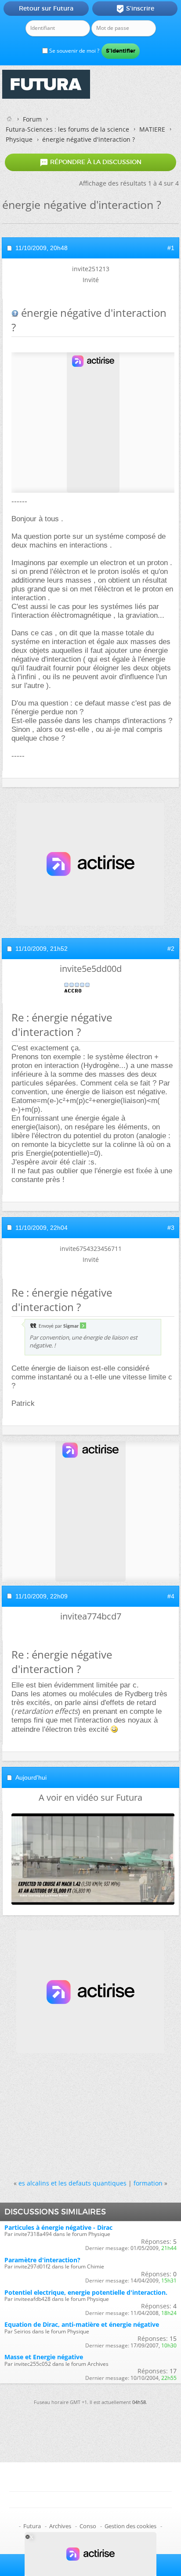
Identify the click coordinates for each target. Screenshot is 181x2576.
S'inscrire (135, 9)
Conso (88, 2526)
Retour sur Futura (46, 8)
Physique (19, 139)
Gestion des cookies (130, 2526)
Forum (32, 119)
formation (148, 2183)
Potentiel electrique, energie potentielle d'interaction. (86, 2292)
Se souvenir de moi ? (74, 51)
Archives (60, 2526)
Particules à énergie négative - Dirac (58, 2227)
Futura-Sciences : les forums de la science (67, 129)
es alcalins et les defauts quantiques (72, 2183)
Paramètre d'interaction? (42, 2260)
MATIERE (152, 129)
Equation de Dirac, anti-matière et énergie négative (82, 2324)
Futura (32, 2526)
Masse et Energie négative (44, 2357)
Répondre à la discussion (90, 162)
